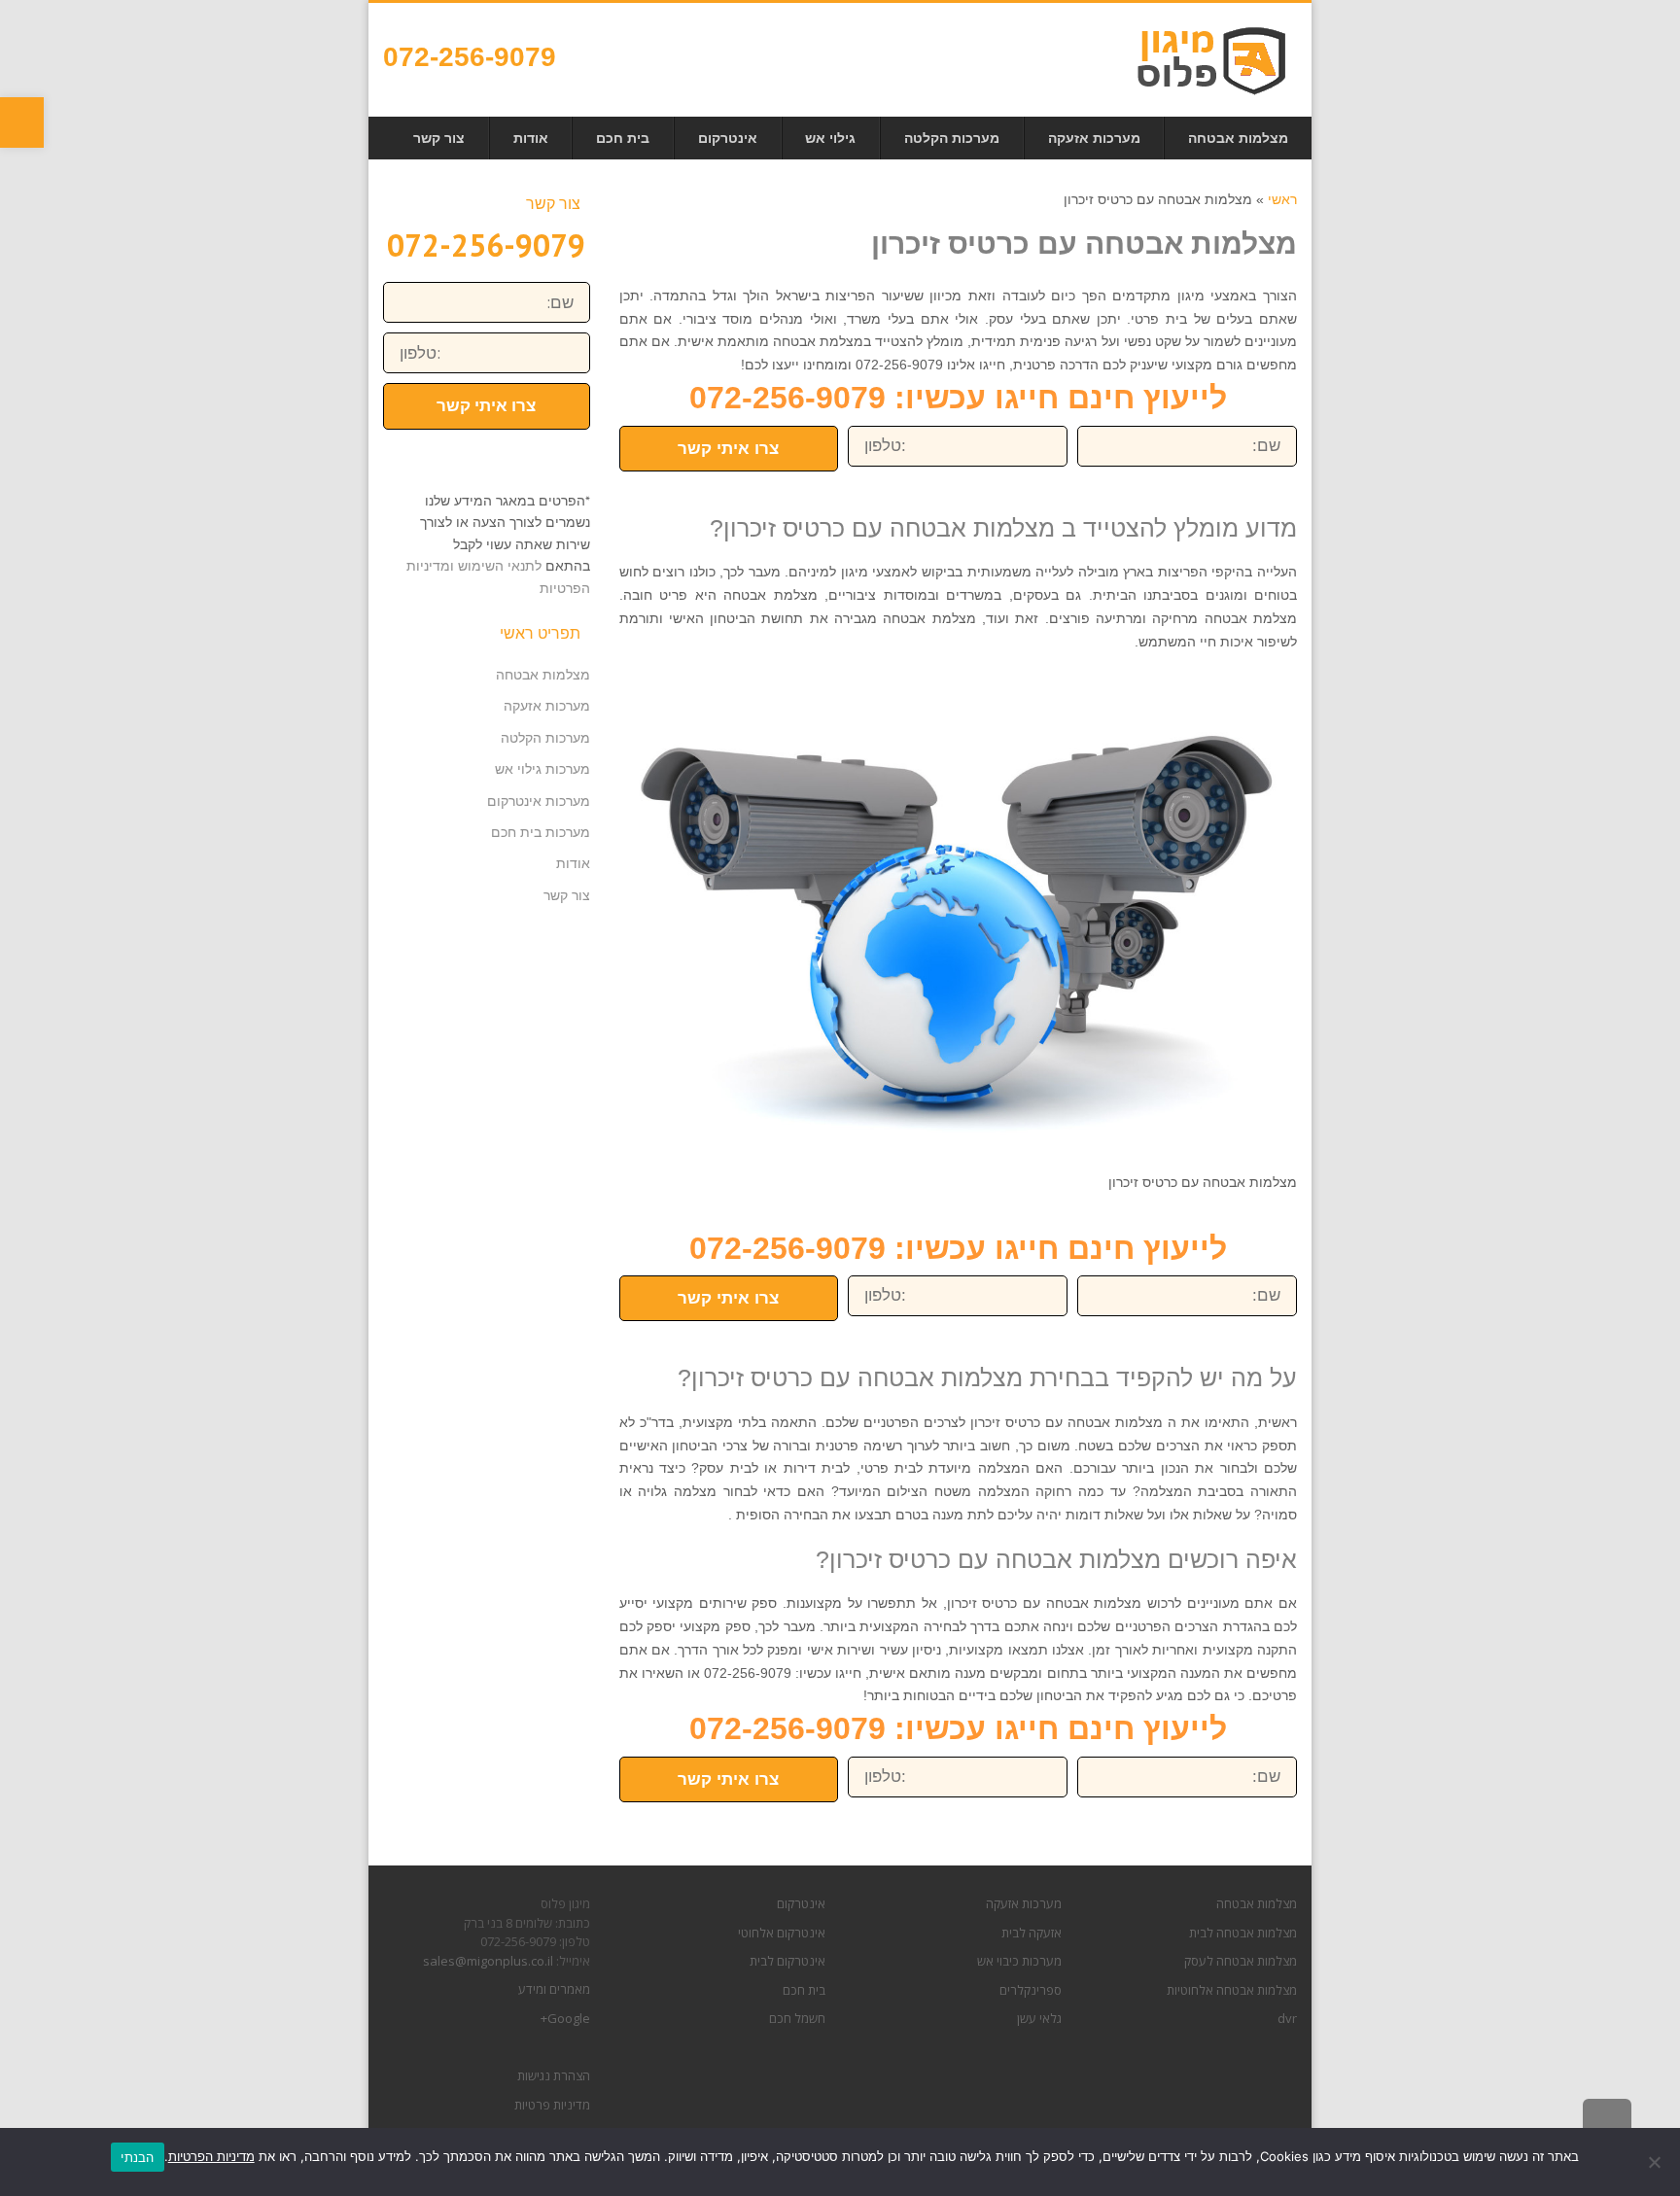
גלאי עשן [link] (1039, 2018)
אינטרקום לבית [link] (787, 1961)
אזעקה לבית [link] (1032, 1933)
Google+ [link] (565, 2018)
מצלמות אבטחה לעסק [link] (1241, 1961)
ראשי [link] (1282, 199)
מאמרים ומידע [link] (554, 1989)
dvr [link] (1287, 2018)
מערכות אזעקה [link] (547, 706)
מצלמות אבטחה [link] (543, 675)
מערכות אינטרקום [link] (539, 801)
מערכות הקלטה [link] (545, 738)
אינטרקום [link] (801, 1903)
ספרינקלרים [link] (1031, 1990)
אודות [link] (573, 863)
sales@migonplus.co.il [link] (488, 1961)
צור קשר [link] (567, 895)
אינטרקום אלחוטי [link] (782, 1933)
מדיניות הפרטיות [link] (211, 2156)
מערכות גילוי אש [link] (542, 769)
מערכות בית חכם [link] (541, 832)
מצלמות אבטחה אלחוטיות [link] (1232, 1990)
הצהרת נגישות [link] (554, 2075)
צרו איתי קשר (728, 449)
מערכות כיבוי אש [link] (1019, 1961)
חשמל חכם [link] (797, 2018)
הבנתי (137, 2157)
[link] (22, 122)
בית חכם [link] (804, 1990)
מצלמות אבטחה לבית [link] (1243, 1933)
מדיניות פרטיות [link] (552, 2105)
